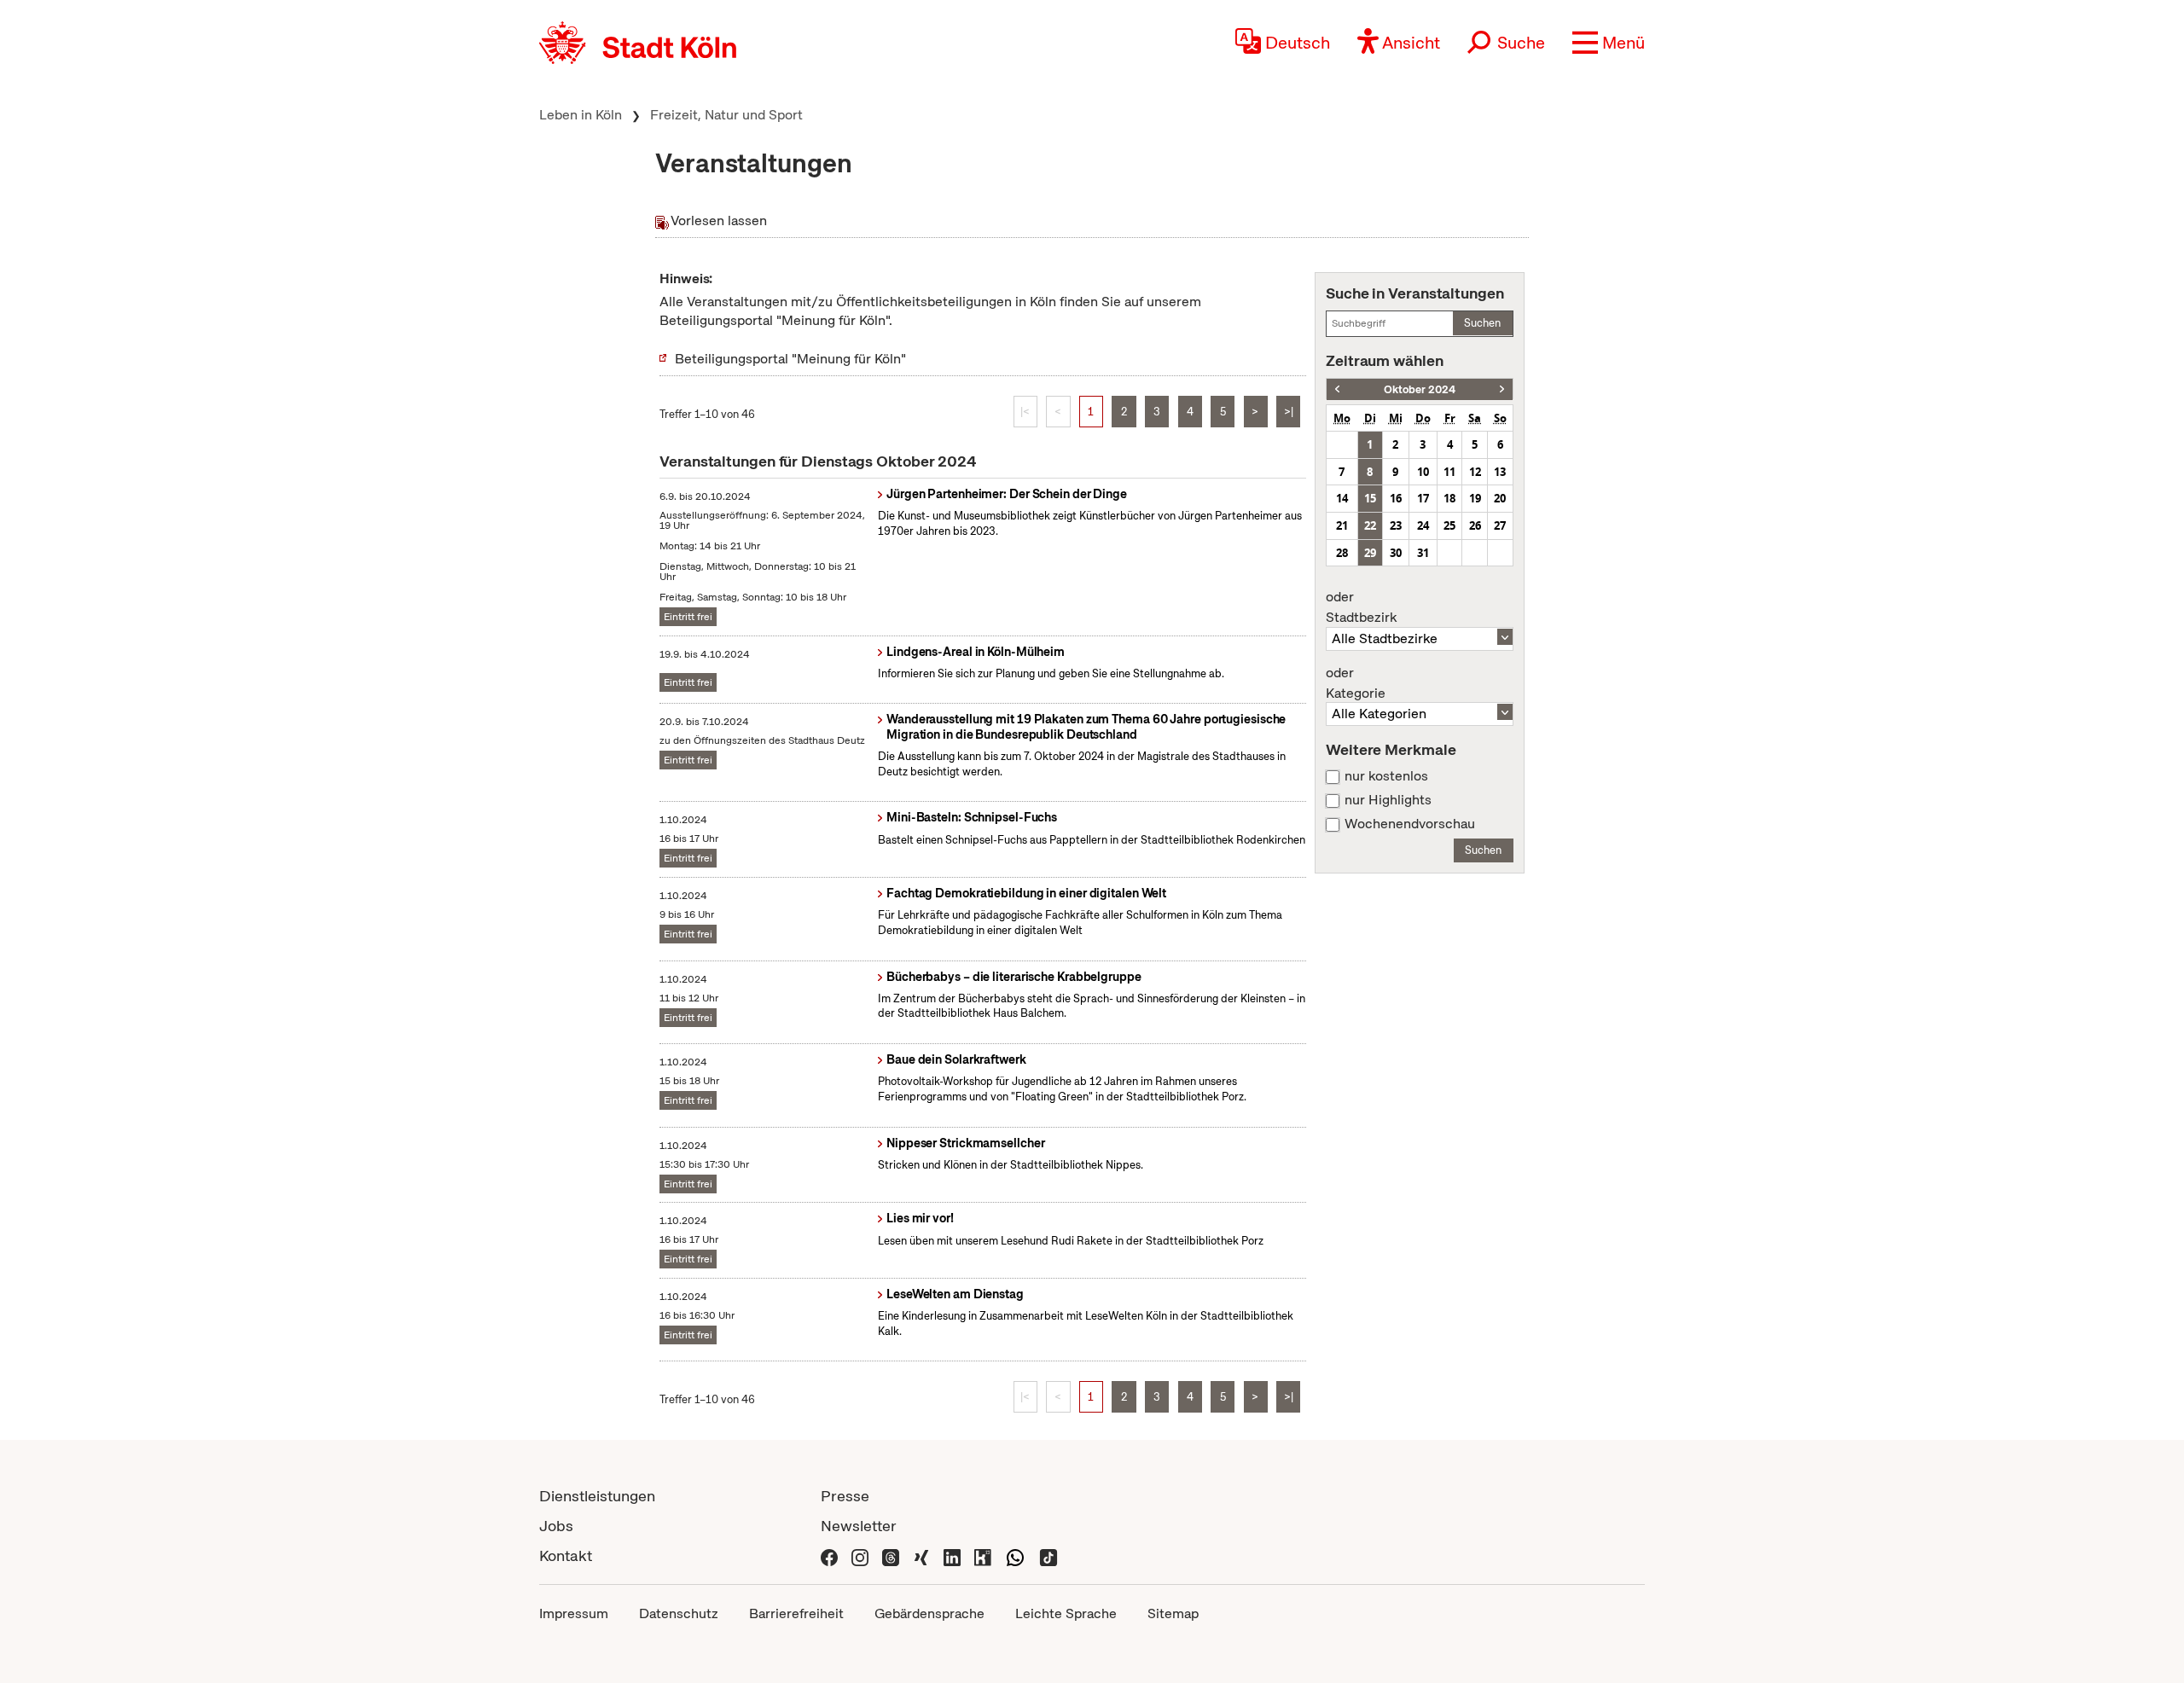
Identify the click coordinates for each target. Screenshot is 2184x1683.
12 (1475, 472)
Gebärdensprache (929, 1613)
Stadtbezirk (1361, 607)
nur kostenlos (1386, 776)
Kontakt (566, 1555)
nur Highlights (1388, 800)
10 (1423, 472)
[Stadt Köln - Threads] (891, 1555)
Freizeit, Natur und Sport (726, 115)
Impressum (574, 1613)
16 (1396, 498)
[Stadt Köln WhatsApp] (1015, 1555)
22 (1370, 525)
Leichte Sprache (1066, 1613)
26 (1475, 525)
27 (1500, 525)
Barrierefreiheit (796, 1613)
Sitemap (1173, 1613)
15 (1370, 498)
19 (1475, 498)
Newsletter (859, 1526)
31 (1423, 553)
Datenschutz (679, 1613)
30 (1396, 553)
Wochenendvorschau (1410, 824)
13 (1500, 472)
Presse (845, 1496)
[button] (1609, 43)
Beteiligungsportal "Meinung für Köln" (790, 359)
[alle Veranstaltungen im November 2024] (1502, 389)
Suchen (1482, 323)
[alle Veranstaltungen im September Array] (1337, 389)
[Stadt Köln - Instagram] (860, 1555)
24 (1423, 525)
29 (1370, 553)
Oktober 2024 (1420, 389)
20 (1500, 498)
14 (1342, 498)
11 (1449, 472)
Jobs (556, 1526)
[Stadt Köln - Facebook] (829, 1555)
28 (1342, 553)
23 (1396, 525)
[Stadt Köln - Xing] (921, 1555)
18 (1449, 498)
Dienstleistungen (597, 1496)
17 (1423, 498)
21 (1342, 525)
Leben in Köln (581, 115)
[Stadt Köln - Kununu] (983, 1555)
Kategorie (1356, 683)
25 (1449, 525)
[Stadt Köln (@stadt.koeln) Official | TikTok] (1048, 1555)
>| (1289, 412)
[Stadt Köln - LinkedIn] (952, 1555)
